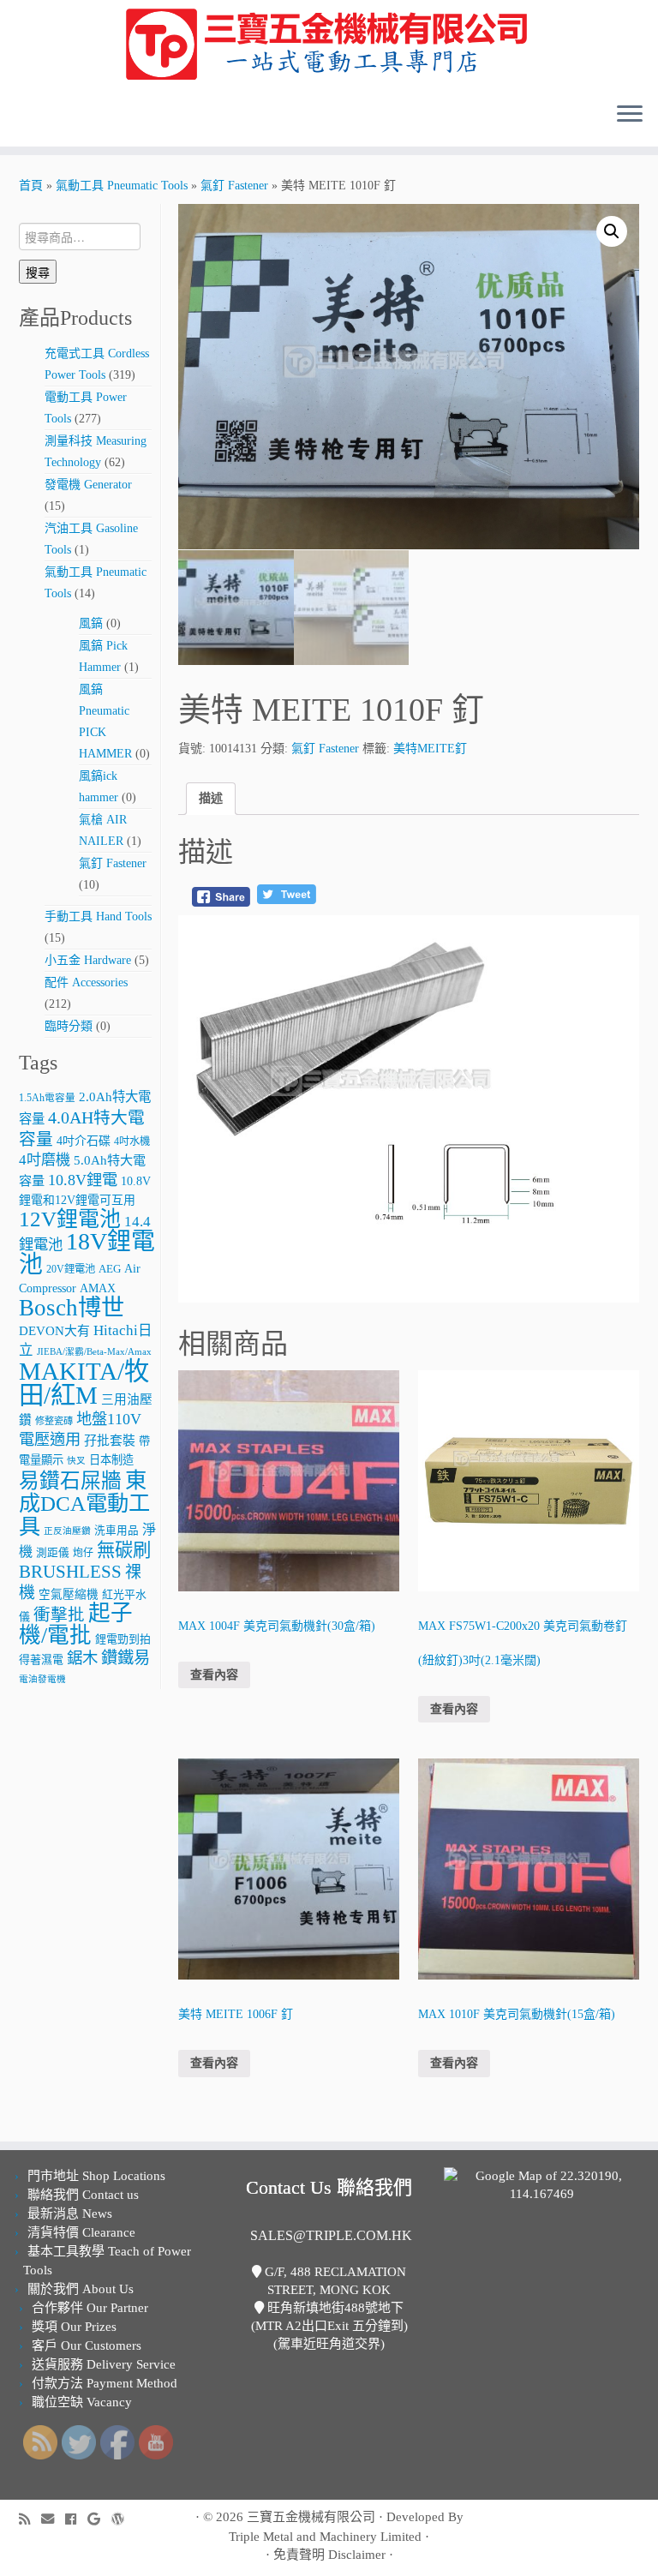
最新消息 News (70, 2214)
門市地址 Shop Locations (96, 2176)
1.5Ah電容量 (47, 1098)
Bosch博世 (72, 1308)
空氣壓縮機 (69, 1594)
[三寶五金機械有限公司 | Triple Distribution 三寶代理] (329, 45)
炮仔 (83, 1553)
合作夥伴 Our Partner (90, 2308)
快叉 (76, 1461)
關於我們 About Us (81, 2289)
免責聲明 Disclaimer (329, 2555)
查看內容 (214, 1675)
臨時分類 (69, 1026)
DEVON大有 (54, 1331)
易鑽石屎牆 (70, 1481)
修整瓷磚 (54, 1421)
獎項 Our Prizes (74, 2327)
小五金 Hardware (88, 960)
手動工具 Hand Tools (98, 917)
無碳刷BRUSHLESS (85, 1561)
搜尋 (38, 272)
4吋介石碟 (84, 1141)
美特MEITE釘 (430, 749)
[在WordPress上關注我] (123, 2519)
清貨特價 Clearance (81, 2232)
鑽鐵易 (126, 1658)
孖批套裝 (110, 1441)
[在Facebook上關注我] (76, 2519)
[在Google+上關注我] (99, 2519)
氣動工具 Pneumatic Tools (122, 186)
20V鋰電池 (71, 1269)
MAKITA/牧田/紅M (84, 1383)
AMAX (98, 1288)
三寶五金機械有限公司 (311, 2517)
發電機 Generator (88, 485)
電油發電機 (42, 1679)
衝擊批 (59, 1615)
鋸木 (82, 1658)
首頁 (31, 186)
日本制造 (111, 1460)
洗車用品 (117, 1531)
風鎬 (91, 623)
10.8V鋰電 (83, 1180)
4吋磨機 (45, 1160)
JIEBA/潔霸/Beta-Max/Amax (94, 1352)
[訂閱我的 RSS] (30, 2519)
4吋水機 (132, 1141)
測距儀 (53, 1553)
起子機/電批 (76, 1624)
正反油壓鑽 (67, 1531)
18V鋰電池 (87, 1253)
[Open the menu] (630, 116)
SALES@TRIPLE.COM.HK (331, 2235)
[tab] (211, 799)
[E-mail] (53, 2519)
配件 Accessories (86, 982)
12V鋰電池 (70, 1219)
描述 (211, 798)
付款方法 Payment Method (105, 2383)
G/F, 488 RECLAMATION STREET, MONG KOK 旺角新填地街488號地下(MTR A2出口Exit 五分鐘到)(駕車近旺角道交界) (329, 2308)
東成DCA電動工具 (84, 1503)
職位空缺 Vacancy (82, 2402)
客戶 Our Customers (87, 2345)
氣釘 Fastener (234, 186)
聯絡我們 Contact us (83, 2195)
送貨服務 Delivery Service (104, 2364)
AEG (110, 1269)
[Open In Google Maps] (541, 2184)
